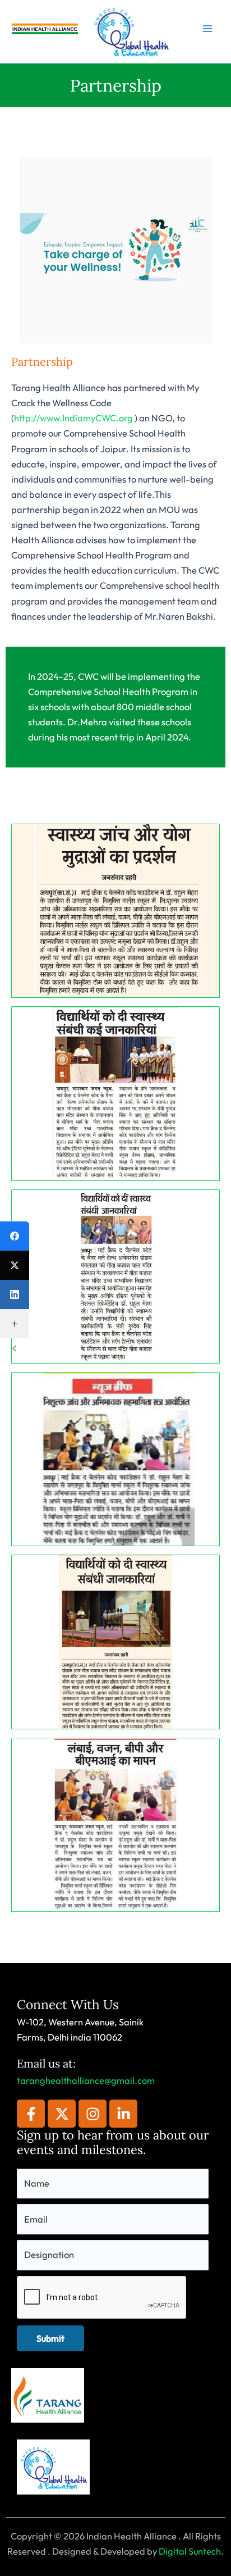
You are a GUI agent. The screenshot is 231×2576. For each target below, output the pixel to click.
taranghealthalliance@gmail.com (86, 2080)
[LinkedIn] (15, 1294)
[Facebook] (15, 1236)
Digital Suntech (190, 2551)
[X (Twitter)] (15, 1265)
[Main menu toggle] (207, 29)
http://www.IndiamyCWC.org (73, 418)
